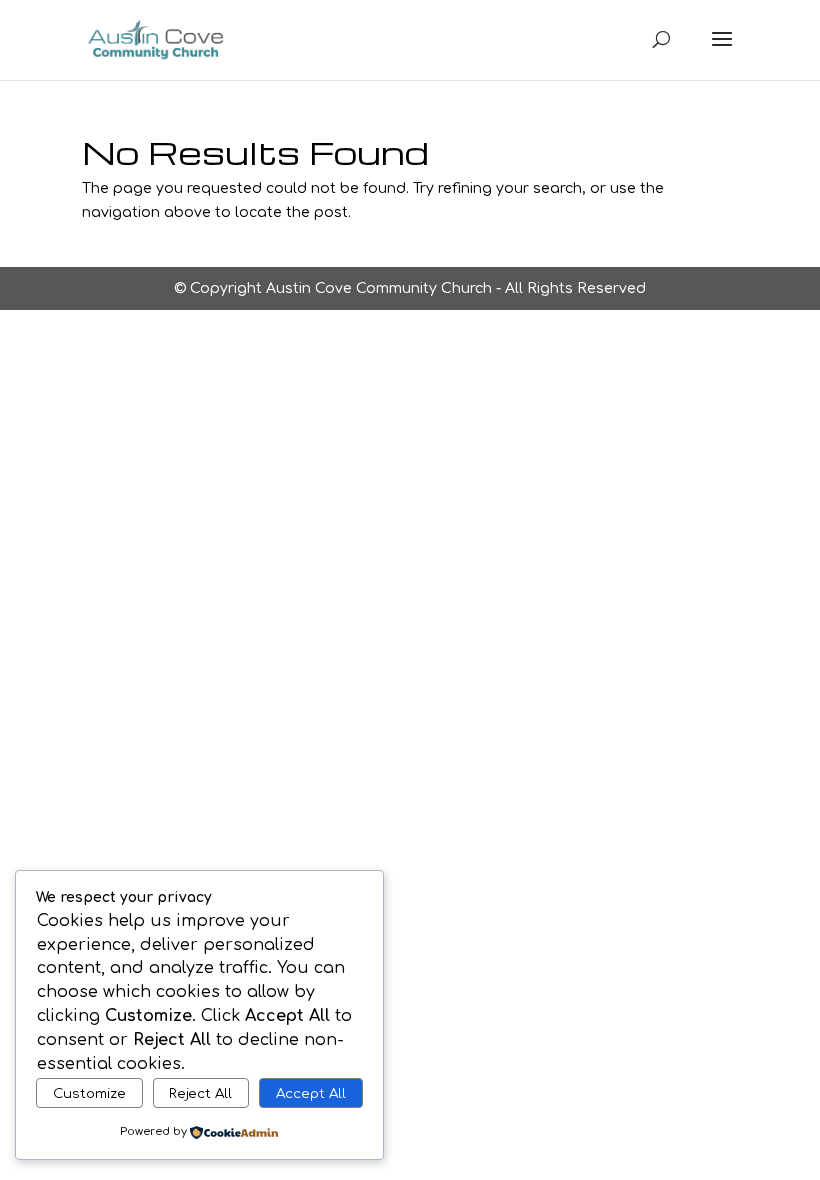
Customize (89, 1093)
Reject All (200, 1093)
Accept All (311, 1093)
